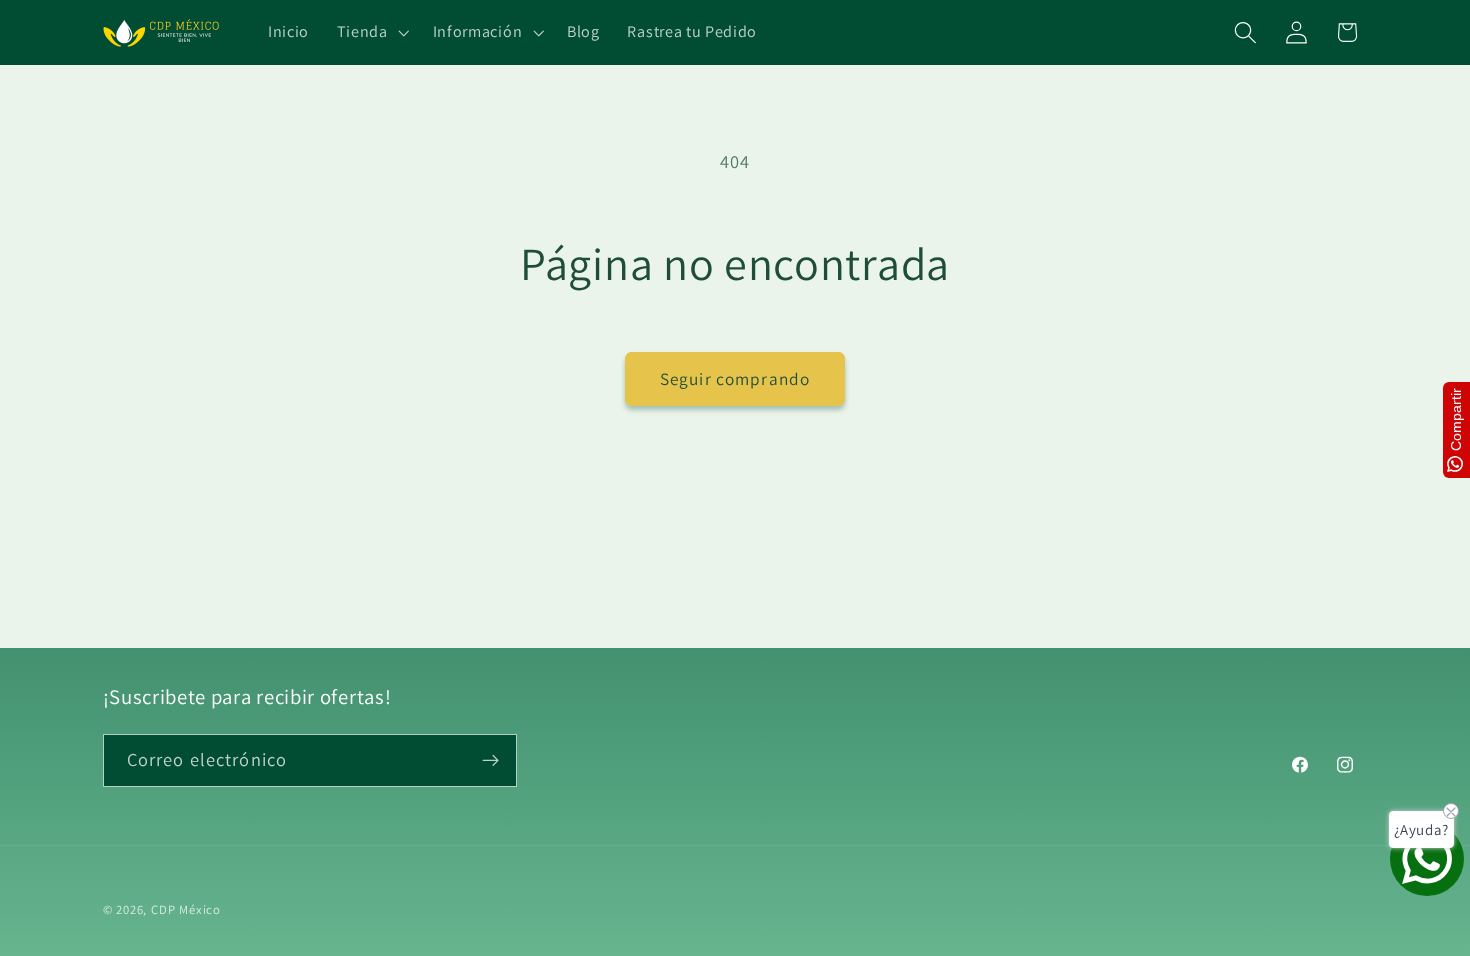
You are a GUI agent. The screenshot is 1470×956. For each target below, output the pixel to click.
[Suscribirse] (490, 761)
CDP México (186, 909)
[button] (371, 33)
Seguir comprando (735, 378)
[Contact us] (1427, 859)
